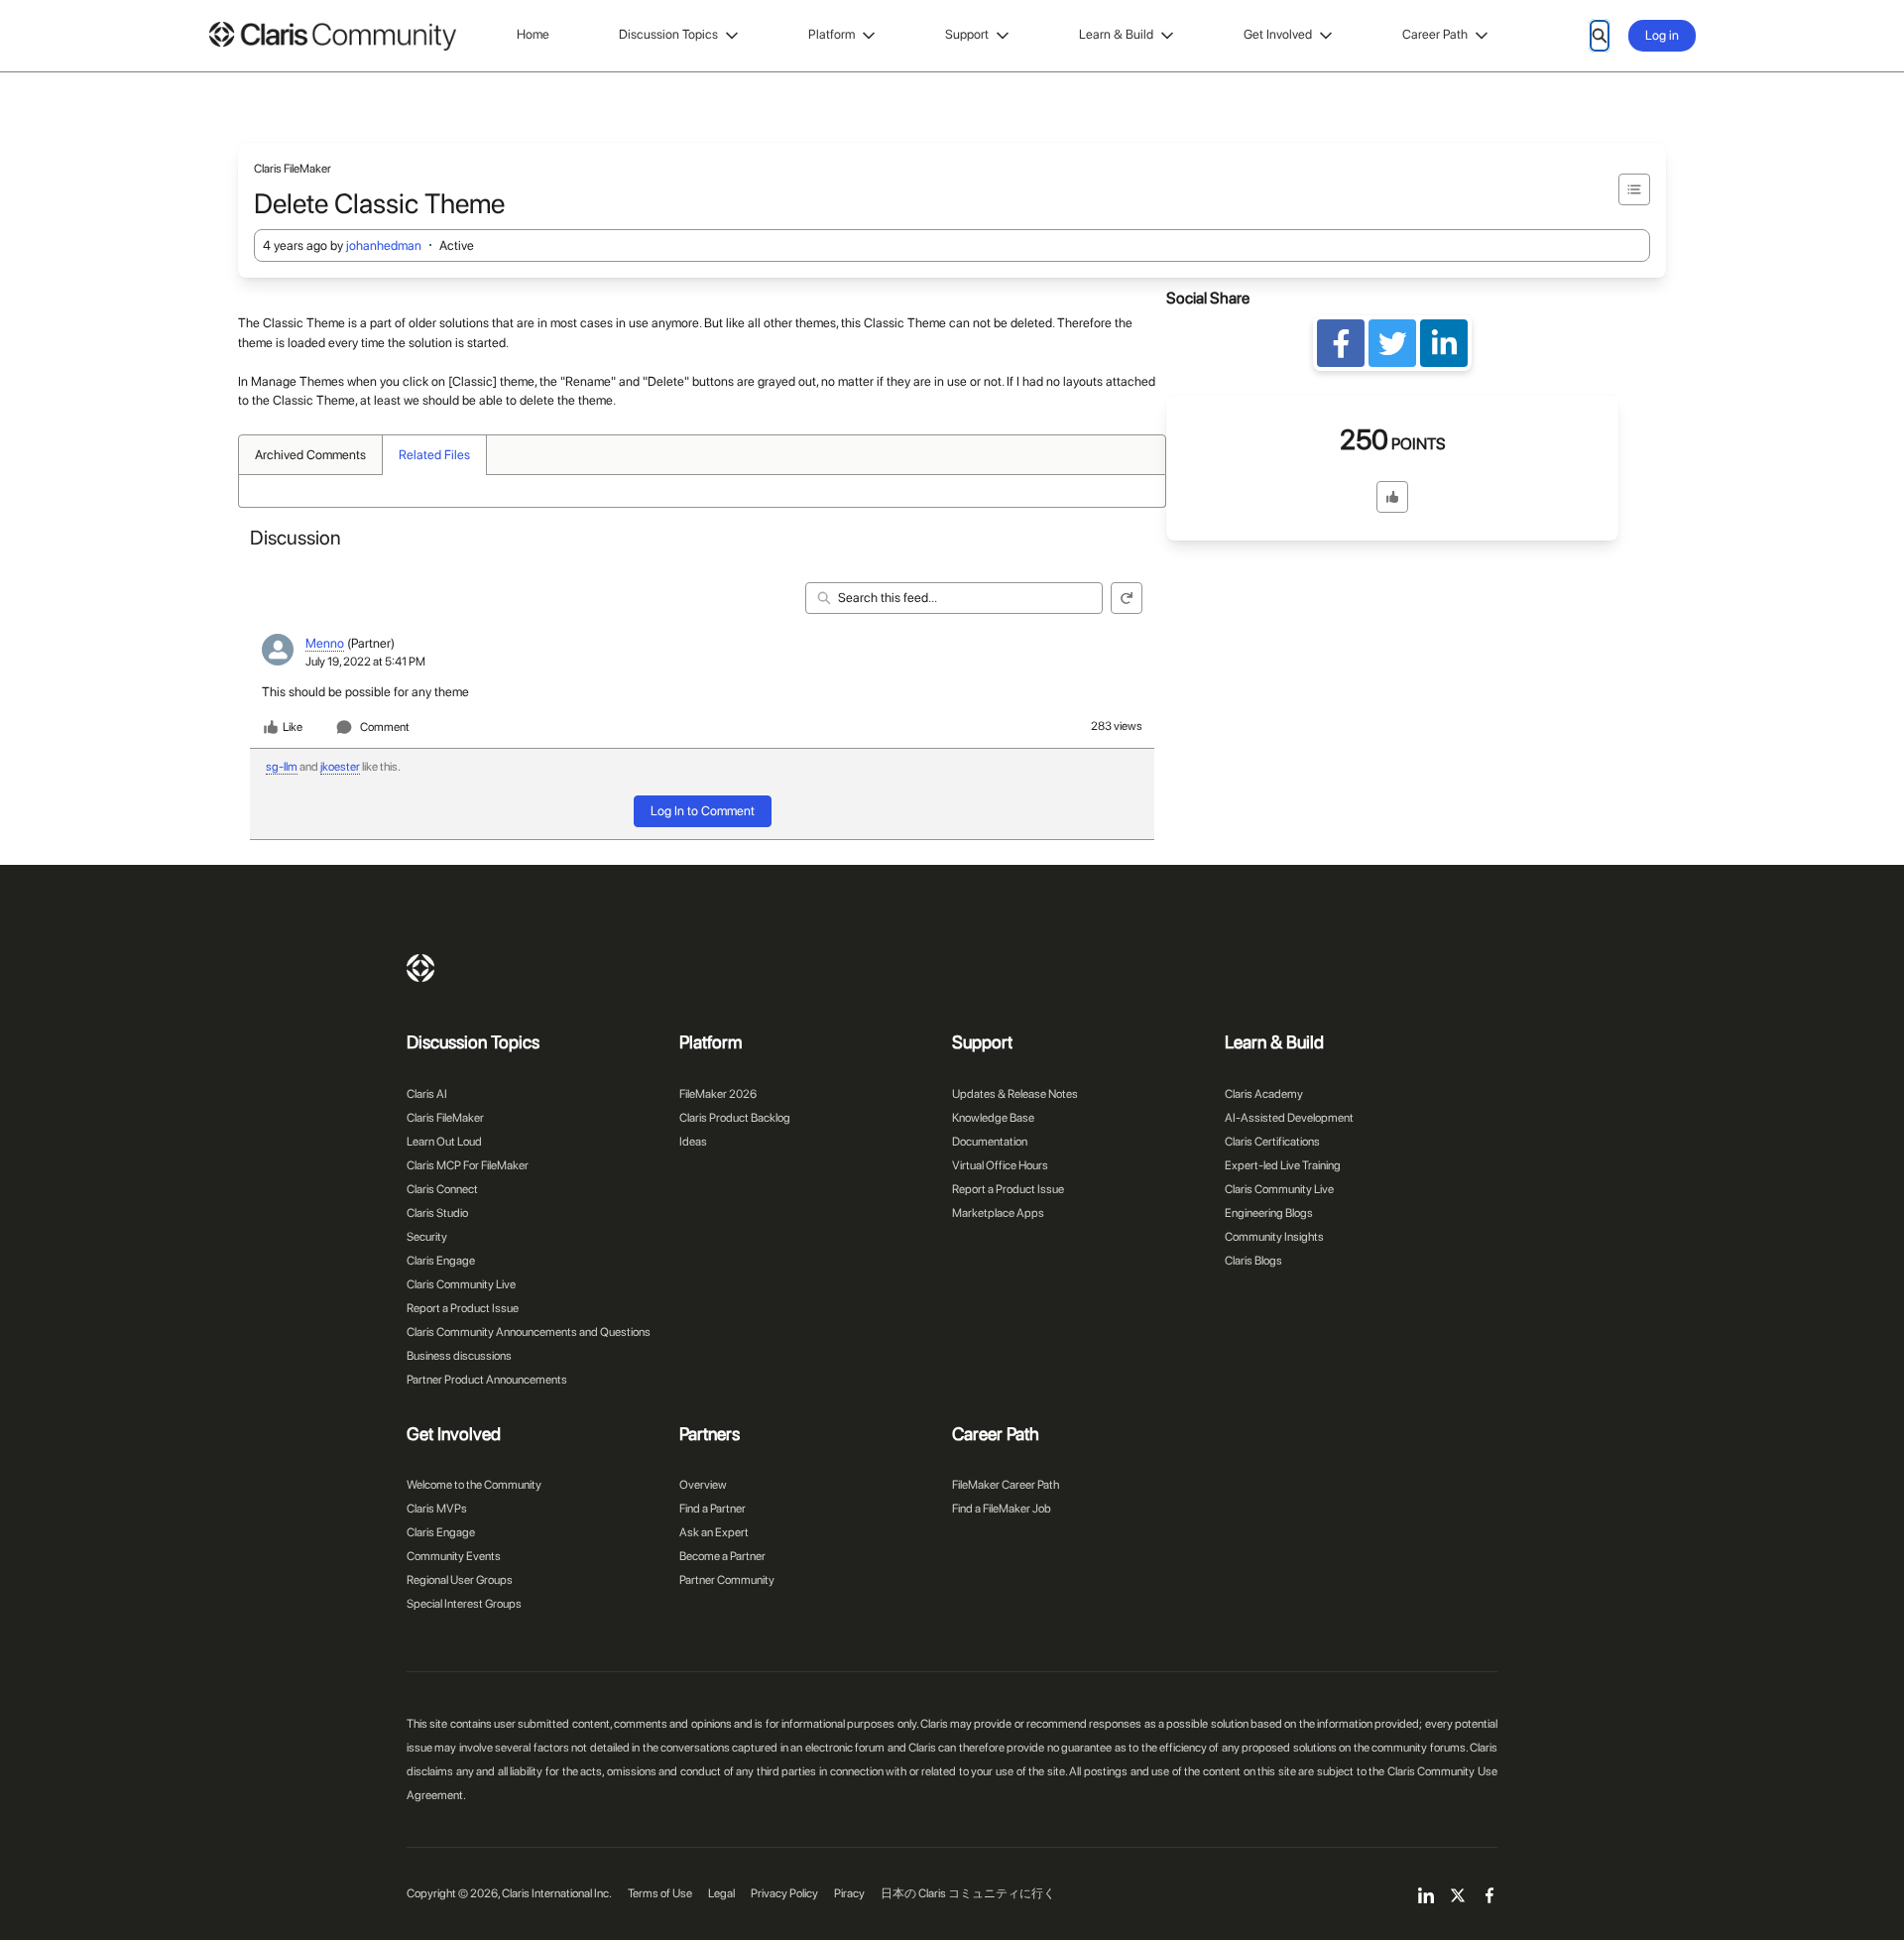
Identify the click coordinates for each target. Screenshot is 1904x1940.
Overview (703, 1485)
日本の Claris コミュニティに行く (968, 1893)
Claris (420, 968)
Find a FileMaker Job (1002, 1509)
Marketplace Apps (998, 1213)
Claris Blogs (1253, 1261)
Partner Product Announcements (487, 1380)
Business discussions (459, 1356)
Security (427, 1237)
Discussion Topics (668, 34)
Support (967, 34)
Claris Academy (1264, 1094)
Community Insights (1274, 1237)
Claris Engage (441, 1261)
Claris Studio (437, 1213)
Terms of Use (660, 1893)
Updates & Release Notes (1015, 1094)
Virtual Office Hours (1000, 1165)
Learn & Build (1116, 34)
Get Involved (1278, 34)
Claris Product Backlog (735, 1118)
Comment (385, 727)
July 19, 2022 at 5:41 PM (365, 662)
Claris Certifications (1272, 1142)
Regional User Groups (460, 1580)
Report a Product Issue (463, 1308)
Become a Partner (722, 1556)
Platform (832, 34)
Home (533, 34)
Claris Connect (442, 1189)
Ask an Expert (714, 1532)
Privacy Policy (784, 1893)
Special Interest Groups (464, 1604)
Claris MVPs (437, 1509)
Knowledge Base (993, 1118)
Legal (721, 1893)
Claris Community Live (461, 1284)
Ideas (693, 1142)
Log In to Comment (703, 811)
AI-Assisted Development (1289, 1118)
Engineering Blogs (1269, 1213)
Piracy (849, 1893)
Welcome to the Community (474, 1485)
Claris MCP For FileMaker (468, 1165)
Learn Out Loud (444, 1142)
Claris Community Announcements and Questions (529, 1332)
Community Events (454, 1556)
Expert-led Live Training (1283, 1165)
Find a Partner (713, 1509)
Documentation (990, 1142)
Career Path (1435, 34)
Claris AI (427, 1094)
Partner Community (727, 1580)
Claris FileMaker (445, 1118)
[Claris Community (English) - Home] (332, 36)
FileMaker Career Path (1006, 1485)
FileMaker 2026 (718, 1094)
